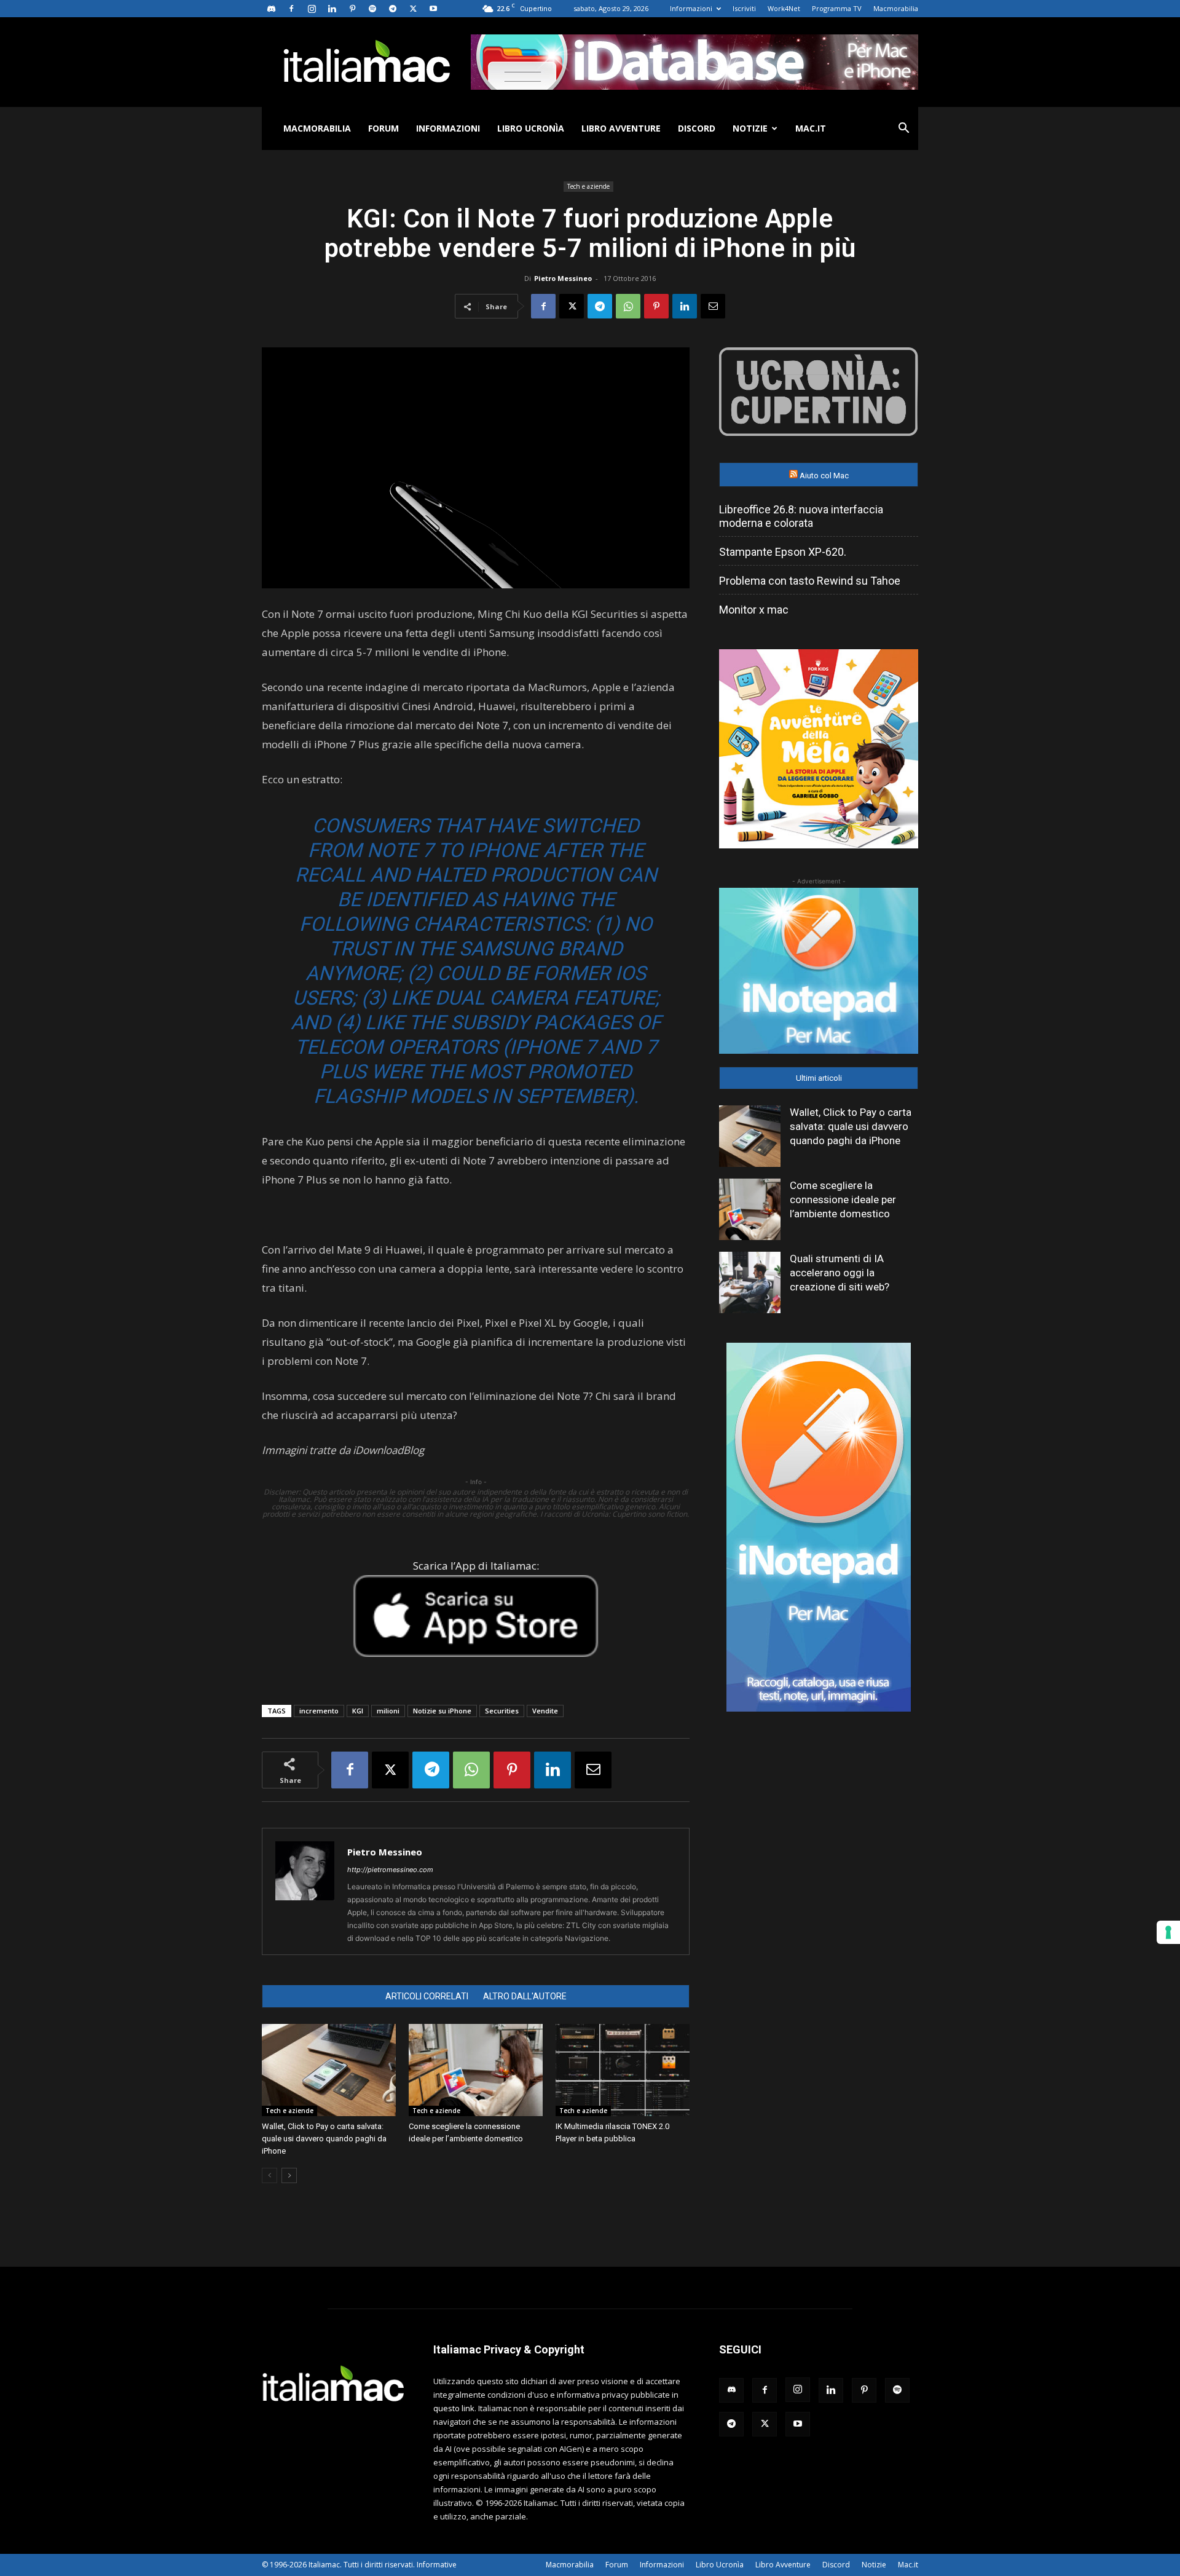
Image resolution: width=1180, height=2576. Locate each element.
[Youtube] (433, 9)
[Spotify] (372, 9)
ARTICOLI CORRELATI (427, 1996)
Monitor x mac (754, 610)
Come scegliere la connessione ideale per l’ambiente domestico (843, 1199)
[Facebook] (291, 9)
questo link (454, 2408)
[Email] (713, 306)
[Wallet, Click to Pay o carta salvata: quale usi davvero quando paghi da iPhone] (329, 2070)
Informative (437, 2565)
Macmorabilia (896, 8)
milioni (388, 1711)
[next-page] (289, 2175)
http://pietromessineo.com (390, 1870)
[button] (903, 129)
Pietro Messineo (563, 278)
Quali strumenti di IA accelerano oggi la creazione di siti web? (840, 1273)
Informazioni (691, 8)
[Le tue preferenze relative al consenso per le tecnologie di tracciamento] (1168, 1932)
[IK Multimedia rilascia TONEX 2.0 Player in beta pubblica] (623, 2070)
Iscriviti (744, 8)
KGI (358, 1711)
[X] (413, 9)
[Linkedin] (332, 9)
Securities (502, 1711)
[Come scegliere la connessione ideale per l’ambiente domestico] (476, 2070)
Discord (697, 128)
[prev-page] (269, 2175)
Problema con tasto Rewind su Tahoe (810, 581)
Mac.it (811, 128)
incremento (319, 1711)
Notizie (750, 128)
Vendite (545, 1711)
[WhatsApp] (628, 306)
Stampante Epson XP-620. (783, 552)
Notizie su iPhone (442, 1711)
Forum (383, 128)
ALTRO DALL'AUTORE (525, 1996)
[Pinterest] (352, 9)
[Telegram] (393, 9)
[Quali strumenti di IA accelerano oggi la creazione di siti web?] (750, 1282)
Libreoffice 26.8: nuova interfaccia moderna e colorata (801, 516)
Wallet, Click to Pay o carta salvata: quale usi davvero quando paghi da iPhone (324, 2139)
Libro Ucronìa (531, 128)
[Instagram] (312, 9)
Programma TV (837, 8)
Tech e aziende (588, 186)
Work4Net (784, 8)
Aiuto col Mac (824, 476)
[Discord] (271, 9)
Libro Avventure (621, 128)
